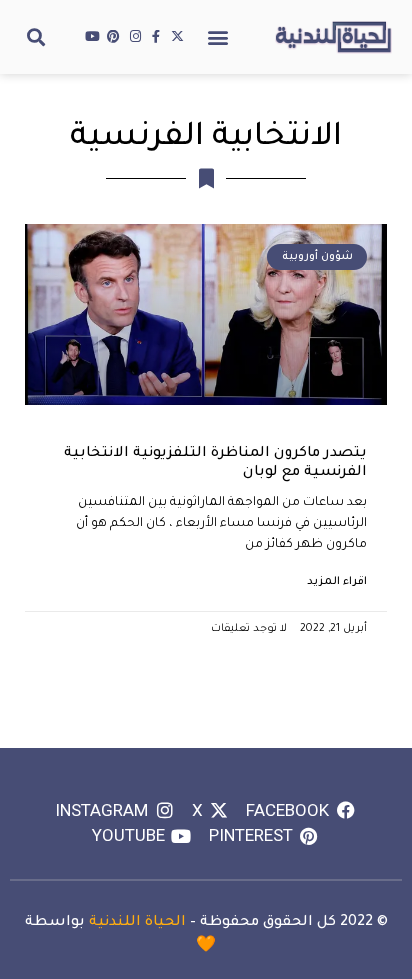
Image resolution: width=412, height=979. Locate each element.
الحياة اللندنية (137, 923)
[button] (218, 36)
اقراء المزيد (337, 582)
